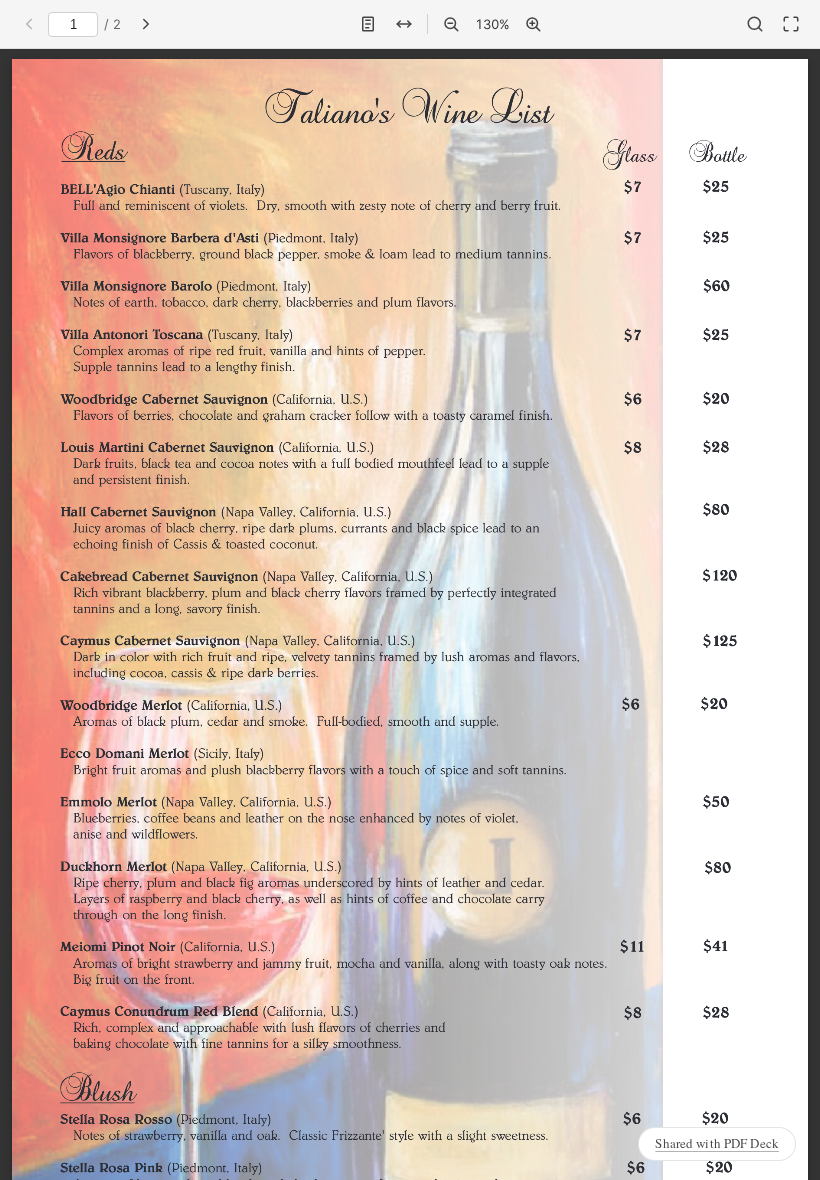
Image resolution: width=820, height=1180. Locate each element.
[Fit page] (368, 24)
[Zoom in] (533, 24)
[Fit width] (404, 24)
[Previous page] (29, 24)
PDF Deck (717, 1143)
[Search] (755, 24)
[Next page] (146, 24)
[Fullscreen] (791, 24)
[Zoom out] (451, 24)
